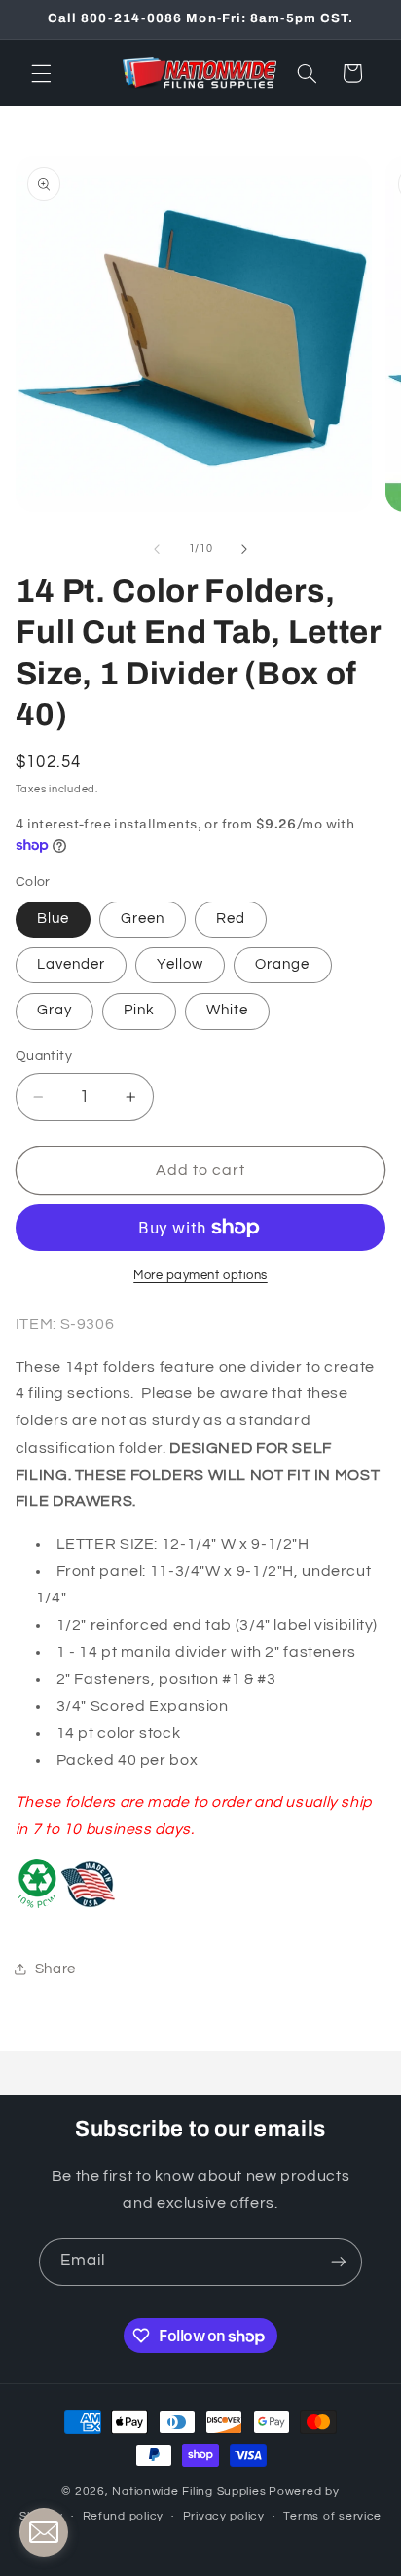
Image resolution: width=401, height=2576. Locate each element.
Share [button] (55, 1969)
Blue (53, 919)
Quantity (44, 1056)
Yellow (180, 964)
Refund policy (124, 2516)
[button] (41, 73)
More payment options (200, 1276)
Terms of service (332, 2516)
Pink (139, 1010)
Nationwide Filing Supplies (189, 2492)
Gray (55, 1010)
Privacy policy (224, 2516)
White (227, 1010)
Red (231, 919)
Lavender (71, 964)
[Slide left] (157, 549)
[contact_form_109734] (44, 2532)
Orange (282, 964)
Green (143, 919)
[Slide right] (244, 549)
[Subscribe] (339, 2262)
